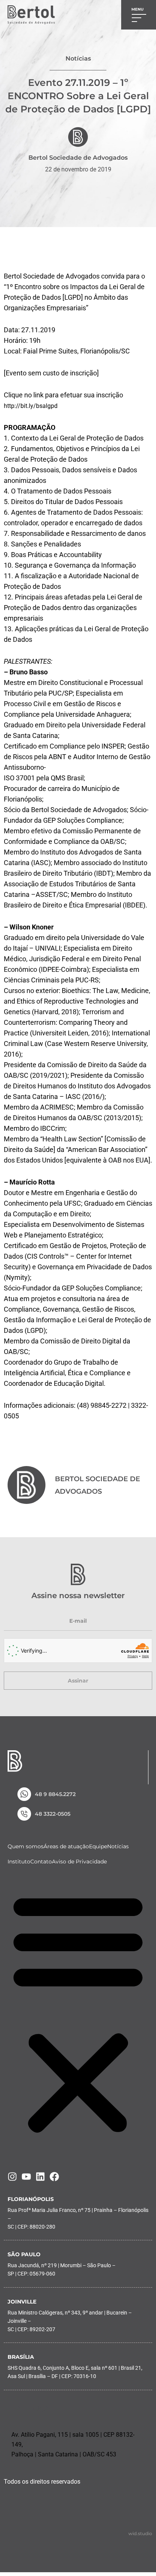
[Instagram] (12, 2177)
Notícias (118, 1846)
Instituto (19, 1862)
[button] (78, 2013)
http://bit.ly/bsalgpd (31, 406)
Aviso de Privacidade (79, 1862)
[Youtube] (26, 2177)
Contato (41, 1862)
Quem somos (26, 1846)
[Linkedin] (40, 2177)
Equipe (98, 1846)
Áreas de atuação (66, 1846)
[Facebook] (54, 2177)
